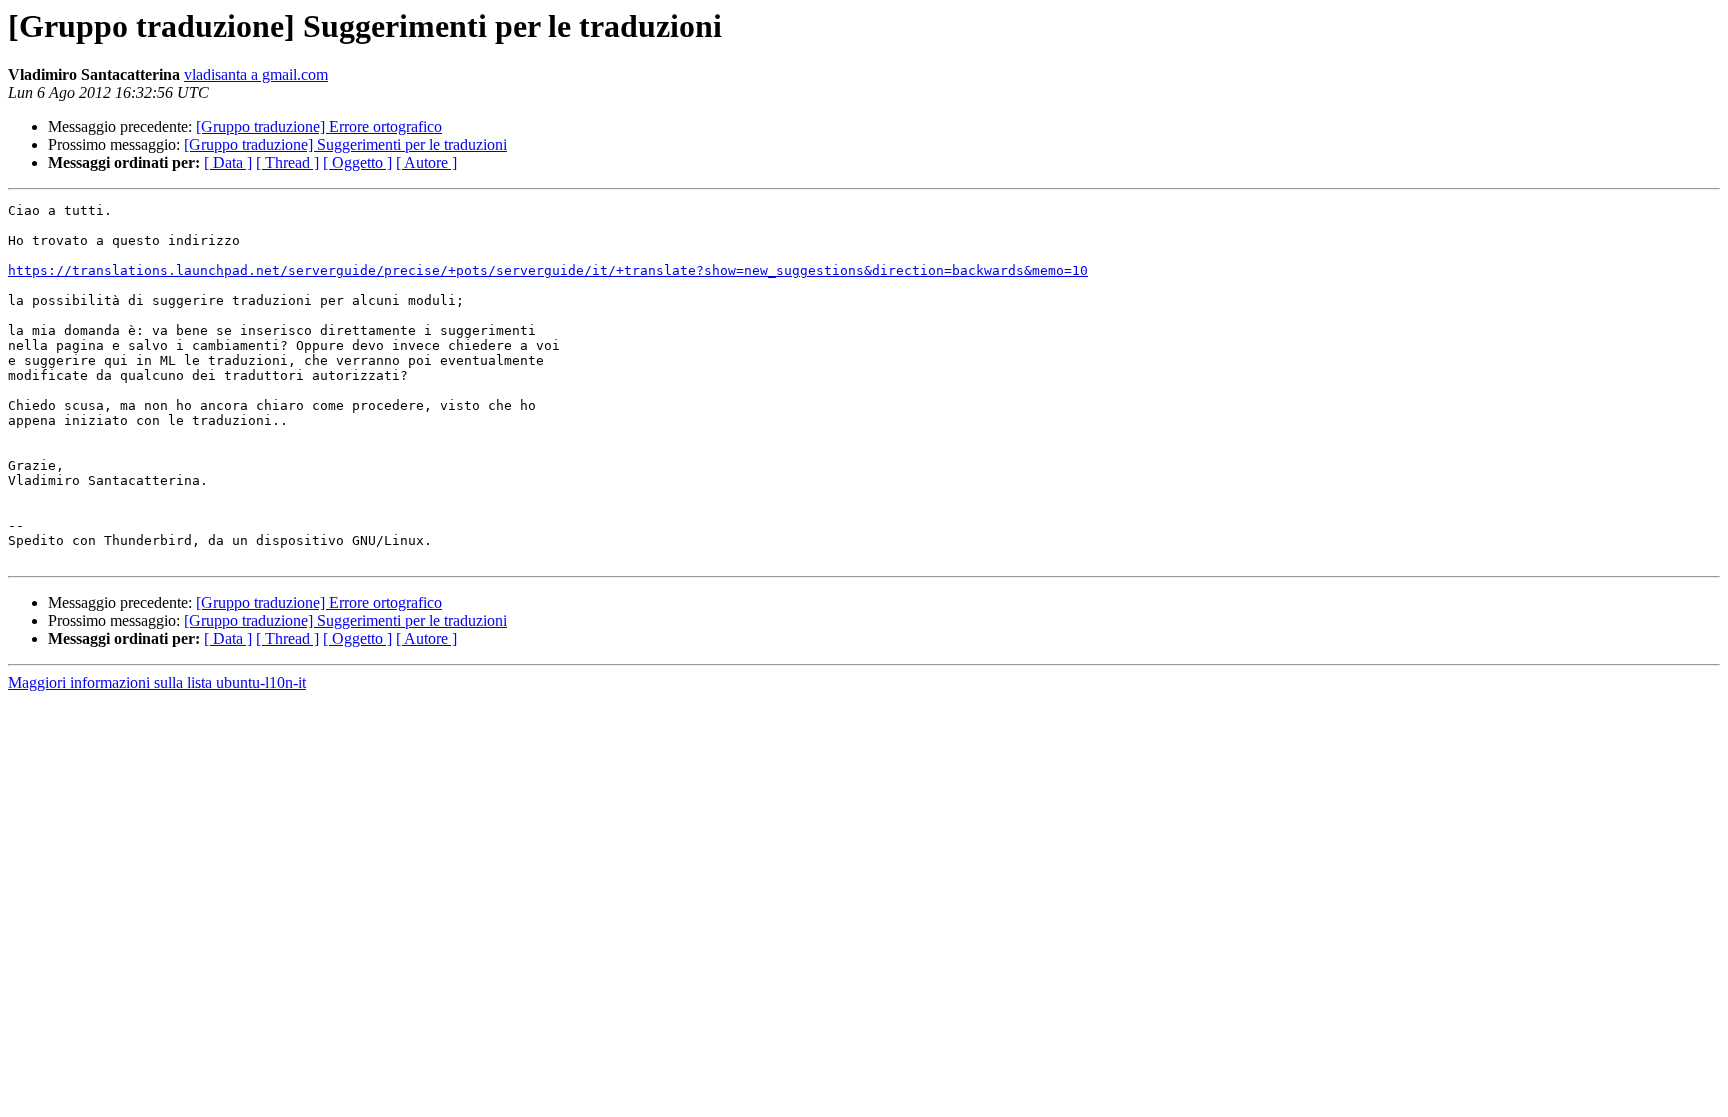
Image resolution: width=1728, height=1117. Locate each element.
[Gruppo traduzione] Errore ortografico (319, 126)
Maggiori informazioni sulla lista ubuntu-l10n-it (157, 682)
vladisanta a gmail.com (256, 74)
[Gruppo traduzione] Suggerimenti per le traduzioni (345, 144)
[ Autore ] (426, 162)
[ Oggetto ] (357, 162)
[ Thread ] (287, 162)
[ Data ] (228, 162)
